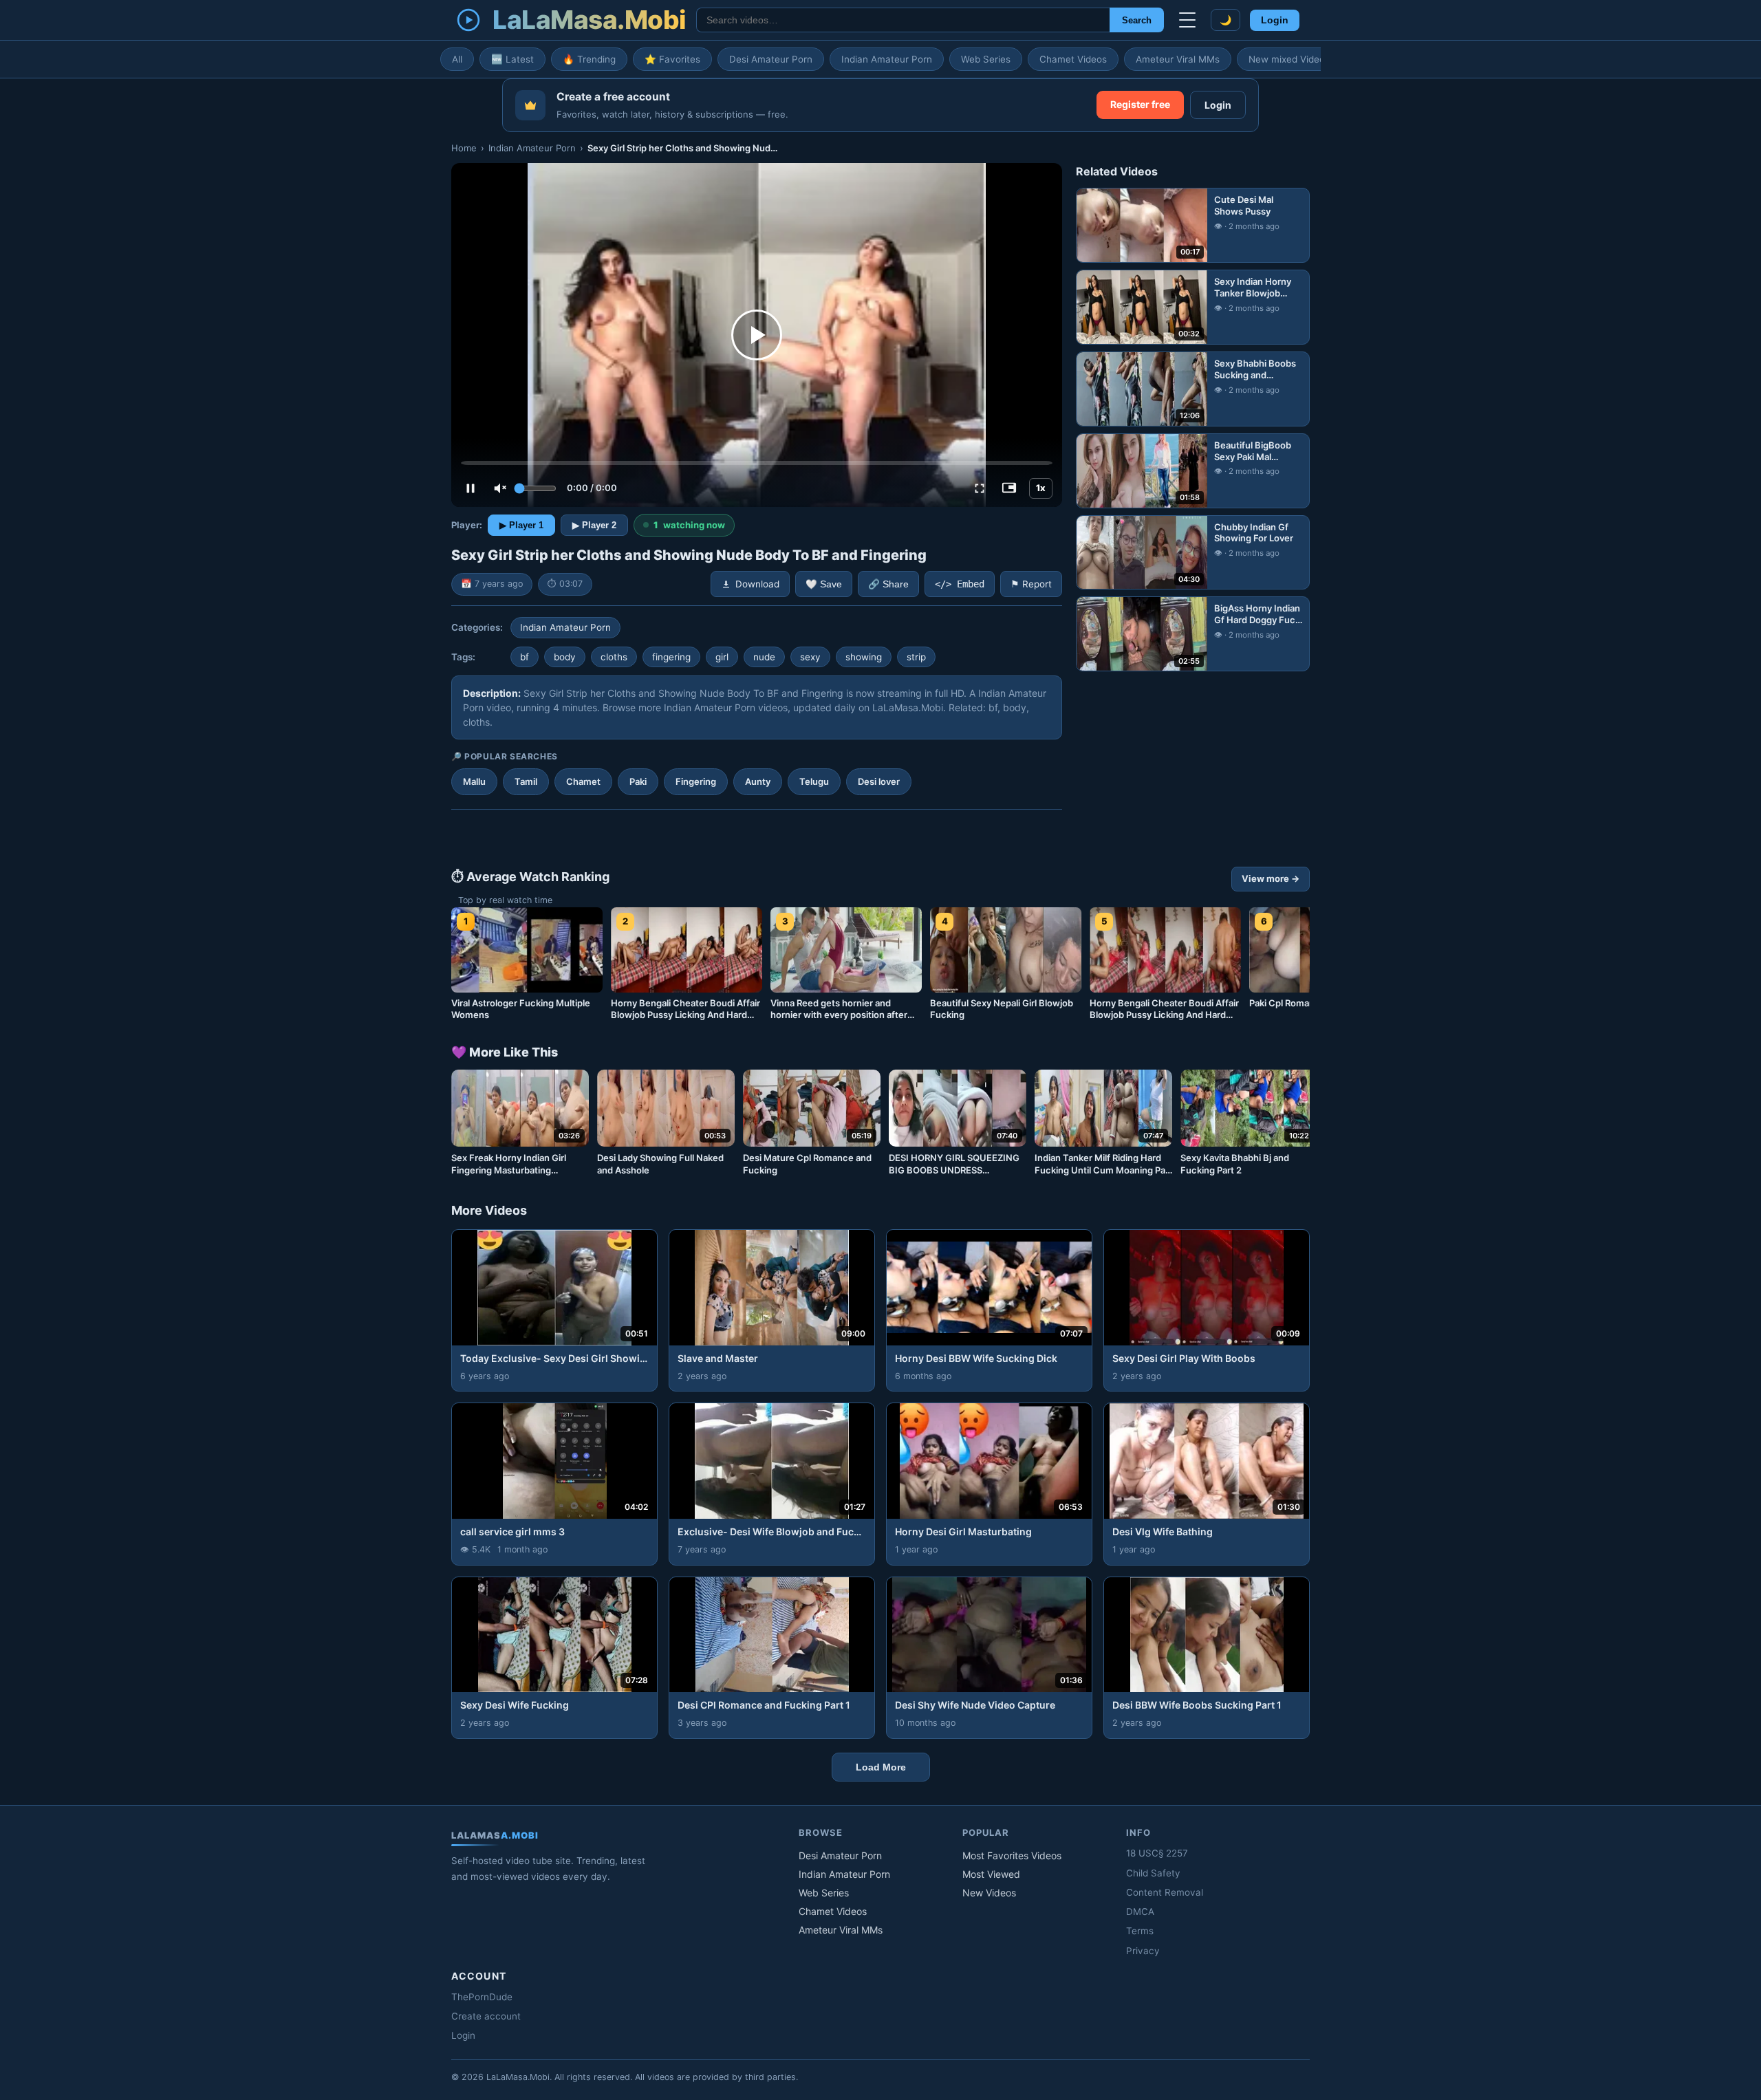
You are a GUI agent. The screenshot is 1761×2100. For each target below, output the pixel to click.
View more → (1271, 878)
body (565, 657)
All (457, 59)
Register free (1140, 104)
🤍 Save (824, 584)
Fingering (696, 781)
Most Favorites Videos (1012, 1855)
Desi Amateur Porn (771, 59)
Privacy (1143, 1951)
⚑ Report (1031, 584)
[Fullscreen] (980, 488)
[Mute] (500, 488)
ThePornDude (482, 1997)
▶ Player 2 (594, 525)
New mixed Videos (1289, 59)
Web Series (986, 59)
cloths (614, 657)
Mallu (474, 781)
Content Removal (1165, 1892)
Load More (881, 1767)
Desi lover (879, 781)
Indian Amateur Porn (887, 59)
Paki (638, 781)
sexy (810, 657)
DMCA (1140, 1912)
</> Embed (960, 584)
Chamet (583, 781)
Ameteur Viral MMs (1178, 59)
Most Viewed (991, 1874)
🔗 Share (888, 584)
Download (757, 584)
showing (864, 657)
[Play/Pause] (471, 488)
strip (916, 657)
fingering (671, 657)
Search (1137, 20)
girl (722, 657)
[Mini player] (1009, 488)
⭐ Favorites (672, 59)
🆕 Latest (512, 59)
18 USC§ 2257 (1157, 1853)
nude (764, 657)
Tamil (526, 781)
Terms (1140, 1931)
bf (525, 657)
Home (464, 148)
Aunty (758, 781)
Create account (486, 2016)
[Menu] (1187, 20)
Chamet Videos (1073, 59)
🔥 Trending (589, 59)
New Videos (989, 1893)
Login (1275, 20)
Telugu (814, 781)
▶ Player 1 (521, 525)
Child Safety (1153, 1873)
